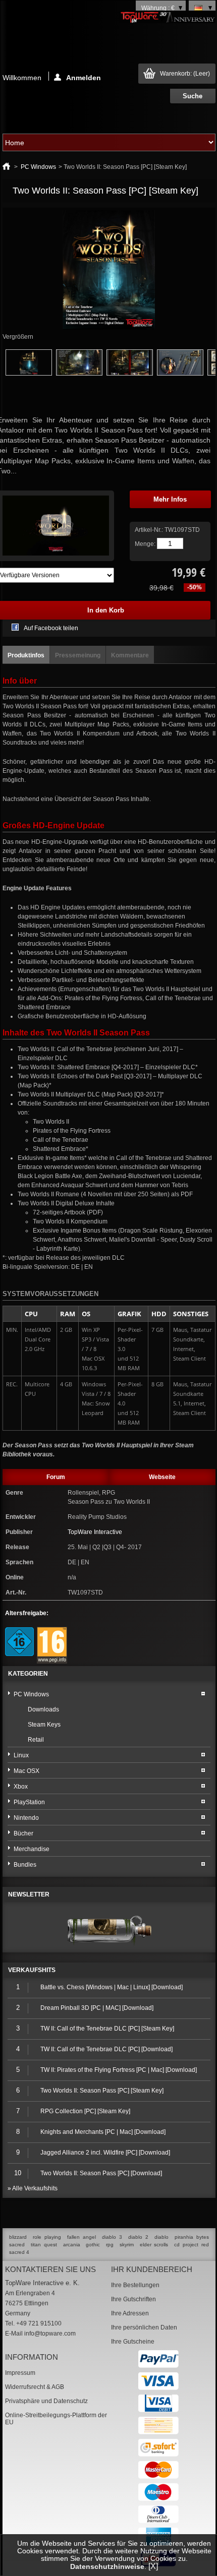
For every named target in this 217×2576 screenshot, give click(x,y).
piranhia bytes (192, 2237)
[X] (153, 2566)
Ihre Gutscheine (133, 2342)
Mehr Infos (170, 499)
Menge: (145, 544)
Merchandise (32, 1849)
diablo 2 (138, 2237)
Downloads (43, 1709)
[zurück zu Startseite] (6, 167)
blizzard (18, 2237)
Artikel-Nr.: (150, 530)
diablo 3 (112, 2237)
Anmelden (84, 77)
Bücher (23, 1833)
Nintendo (26, 1818)
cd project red (192, 2245)
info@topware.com (50, 2334)
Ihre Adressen (130, 2313)
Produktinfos (26, 655)
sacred (17, 2245)
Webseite (162, 1477)
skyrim (127, 2245)
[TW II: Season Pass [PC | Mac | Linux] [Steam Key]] (29, 374)
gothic (93, 2245)
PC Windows (38, 167)
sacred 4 (19, 2252)
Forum (56, 1477)
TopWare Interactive (95, 1532)
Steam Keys (44, 1725)
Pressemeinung (78, 655)
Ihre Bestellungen (135, 2285)
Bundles (25, 1865)
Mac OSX (26, 1771)
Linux (21, 1755)
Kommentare (130, 655)
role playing (47, 2237)
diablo (161, 2237)
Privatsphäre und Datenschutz (46, 2401)
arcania (72, 2245)
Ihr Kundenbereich (152, 2269)
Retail (36, 1740)
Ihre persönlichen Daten (144, 2327)
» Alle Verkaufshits (33, 2188)
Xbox (21, 1787)
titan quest (44, 2245)
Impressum (20, 2373)
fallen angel (82, 2237)
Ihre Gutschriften (133, 2299)
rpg (110, 2245)
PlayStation (29, 1802)
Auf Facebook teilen (51, 628)
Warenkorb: (185, 74)
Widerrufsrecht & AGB (35, 2387)
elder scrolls (154, 2245)
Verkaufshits (32, 1970)
